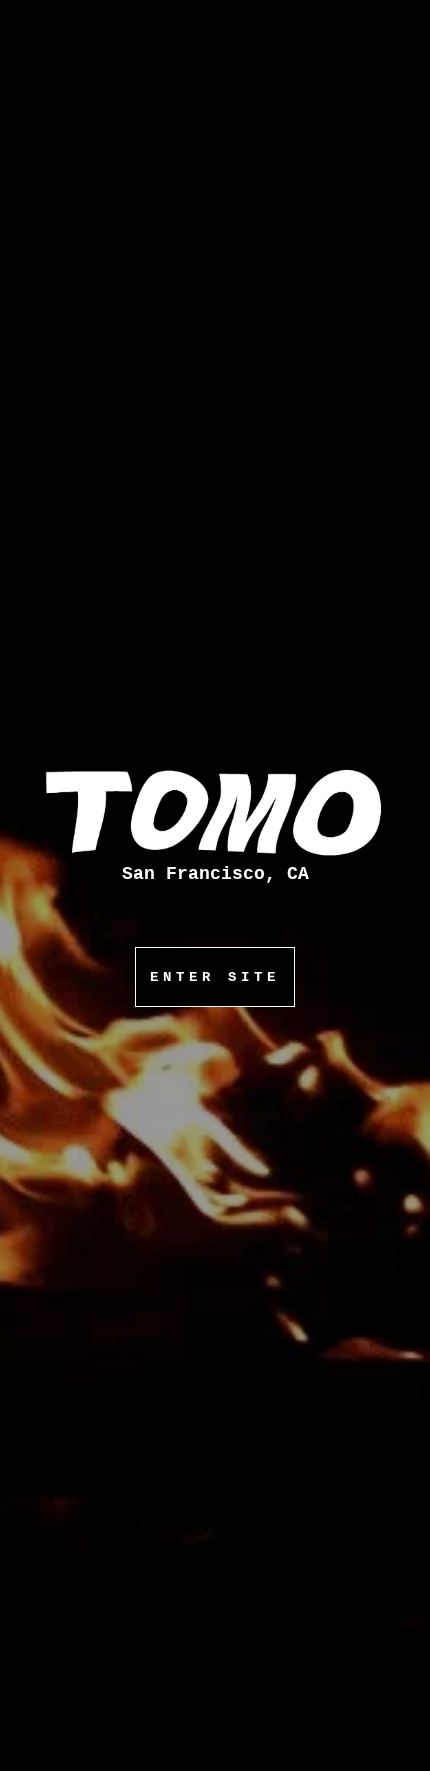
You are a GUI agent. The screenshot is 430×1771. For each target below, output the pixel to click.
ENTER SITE (215, 977)
